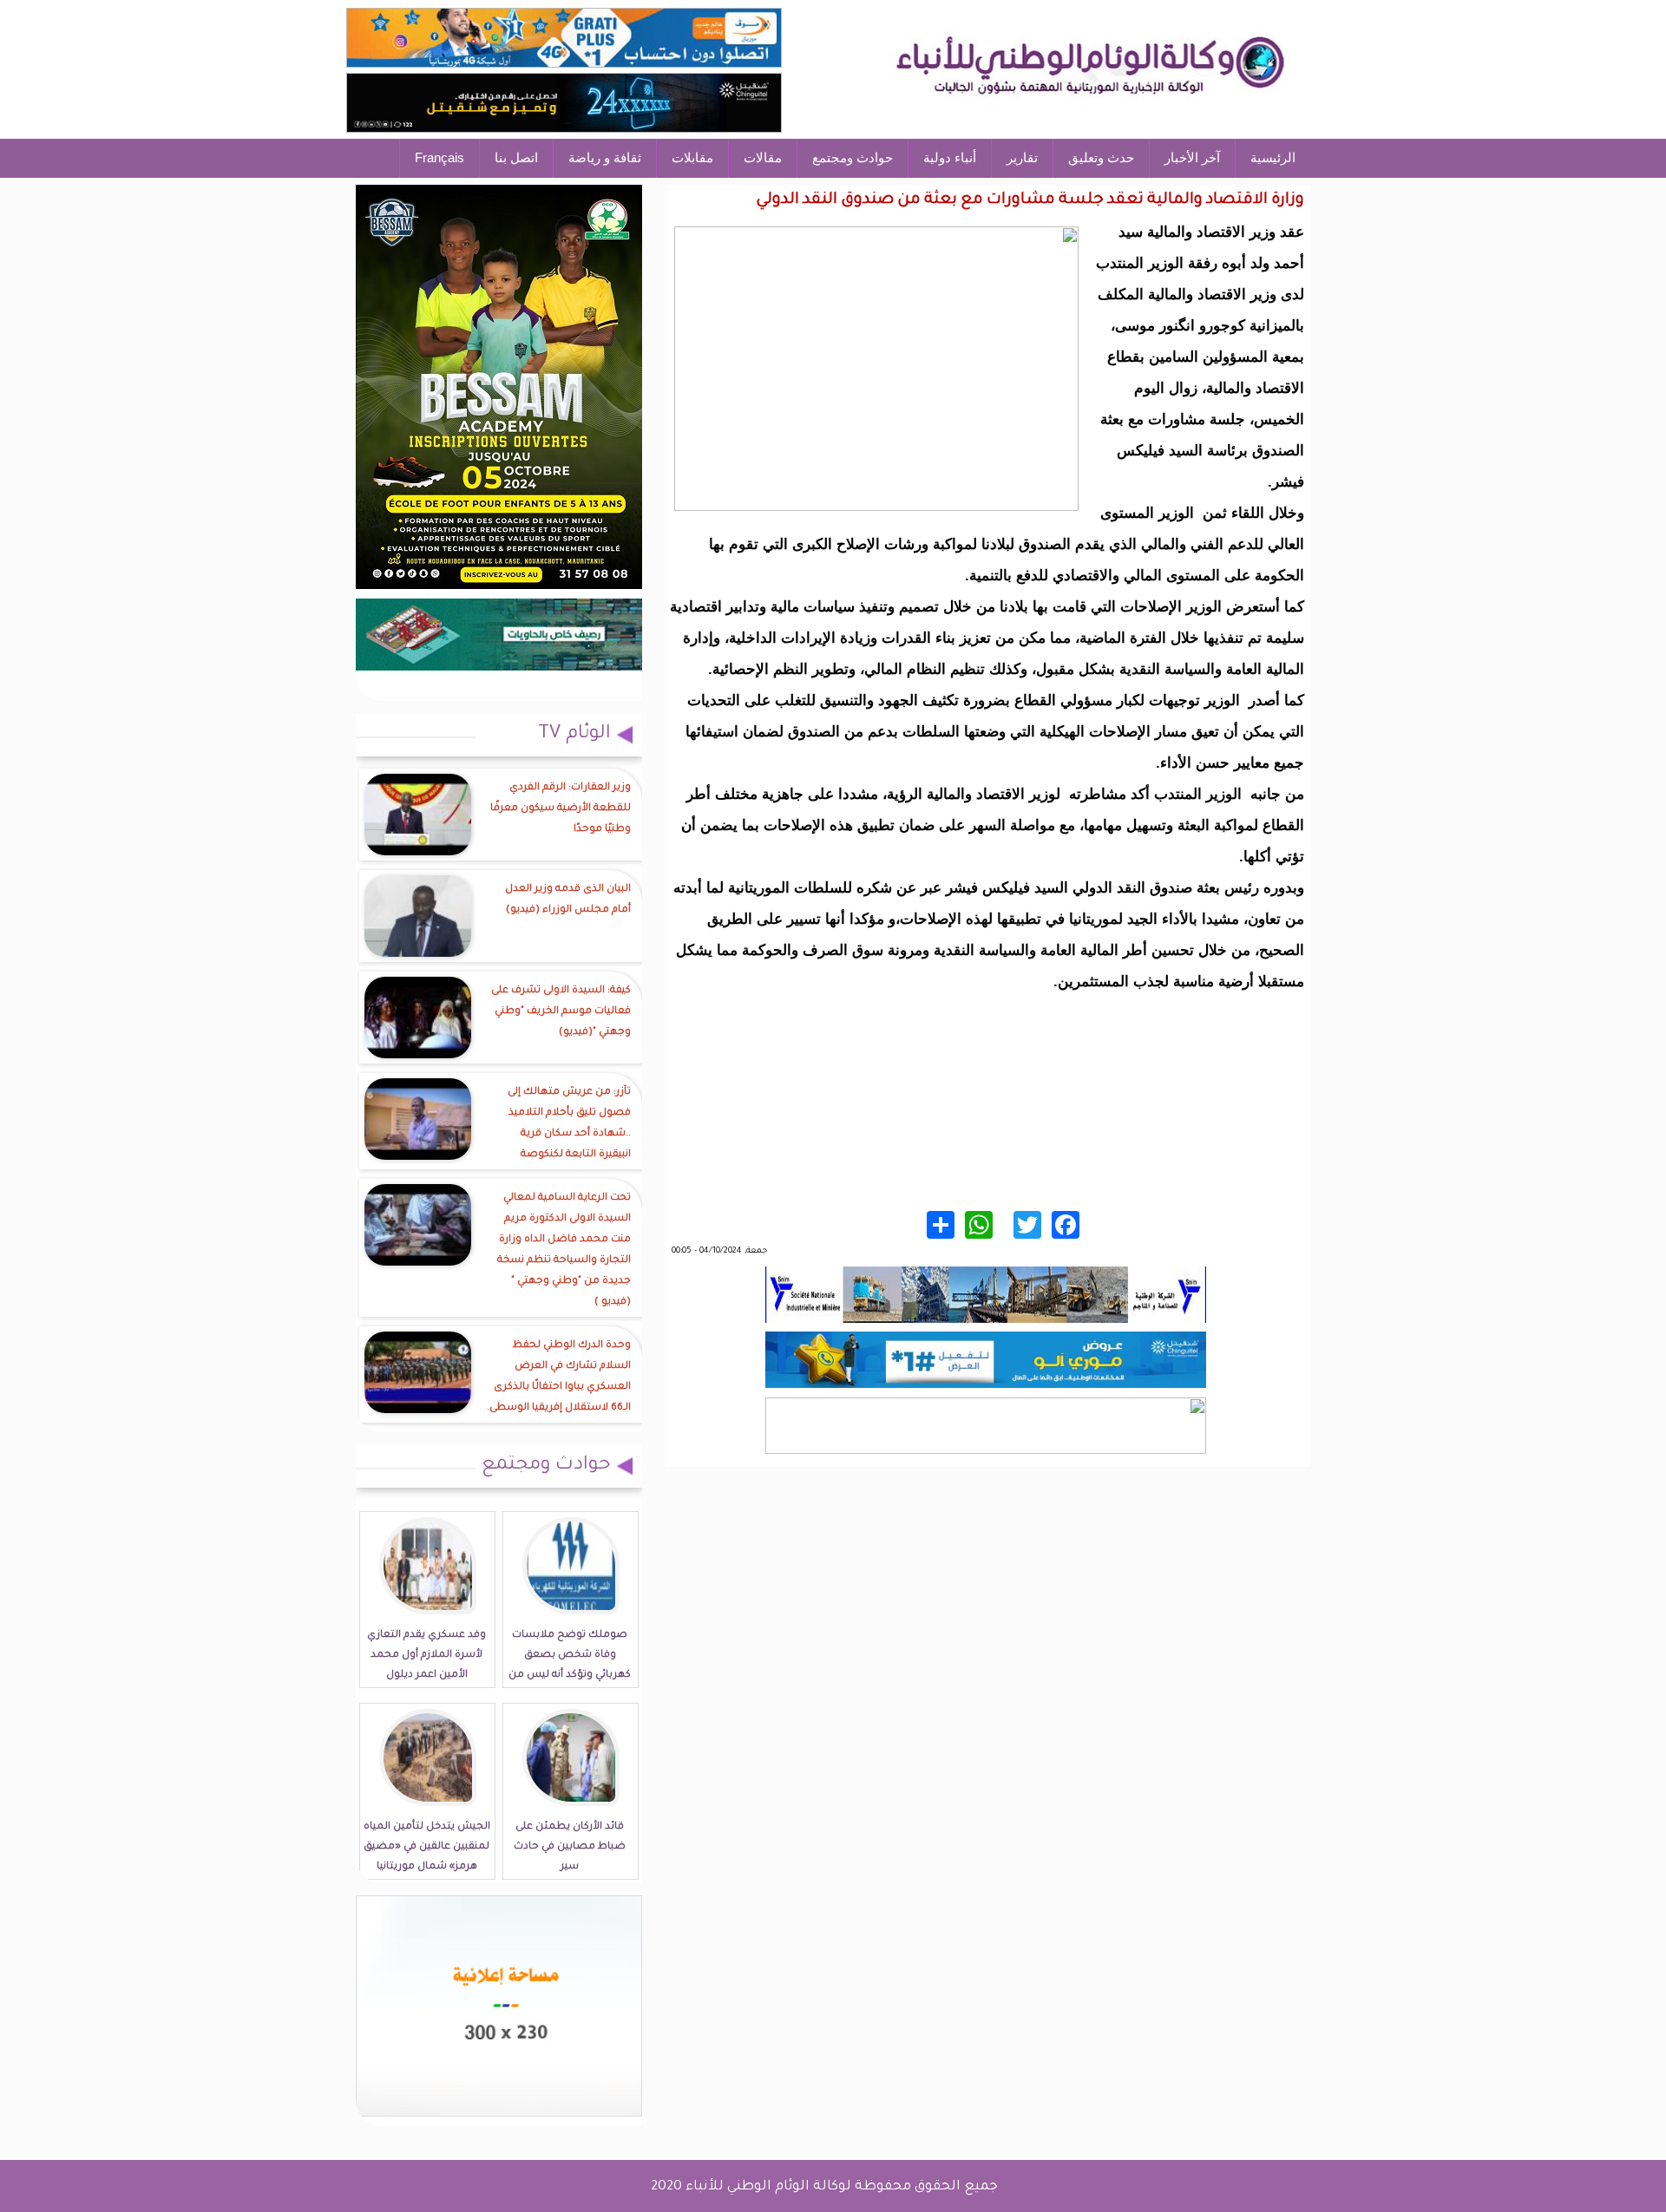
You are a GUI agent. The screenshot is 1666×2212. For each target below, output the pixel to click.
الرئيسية (1273, 157)
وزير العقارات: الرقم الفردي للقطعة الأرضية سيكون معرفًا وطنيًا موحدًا (561, 809)
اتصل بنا (516, 157)
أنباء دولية (950, 157)
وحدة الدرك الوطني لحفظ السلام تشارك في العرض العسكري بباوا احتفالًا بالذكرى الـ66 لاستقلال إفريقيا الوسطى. (559, 1377)
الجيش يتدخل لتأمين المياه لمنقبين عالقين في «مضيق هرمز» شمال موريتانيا (427, 1847)
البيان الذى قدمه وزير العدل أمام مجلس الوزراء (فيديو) (568, 900)
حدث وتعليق (1101, 157)
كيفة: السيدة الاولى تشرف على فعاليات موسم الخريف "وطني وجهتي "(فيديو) (561, 1012)
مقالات (763, 157)
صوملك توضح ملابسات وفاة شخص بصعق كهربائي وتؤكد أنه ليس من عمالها (570, 1666)
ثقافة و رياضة (605, 157)
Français (439, 157)
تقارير (1022, 157)
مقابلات (692, 157)
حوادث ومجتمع (853, 157)
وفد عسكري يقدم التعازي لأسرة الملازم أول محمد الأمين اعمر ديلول (426, 1656)
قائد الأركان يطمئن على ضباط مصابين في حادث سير (570, 1847)
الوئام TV (574, 735)
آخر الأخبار (1192, 157)
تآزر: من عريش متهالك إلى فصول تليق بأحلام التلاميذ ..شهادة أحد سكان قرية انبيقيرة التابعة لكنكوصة (569, 1124)
